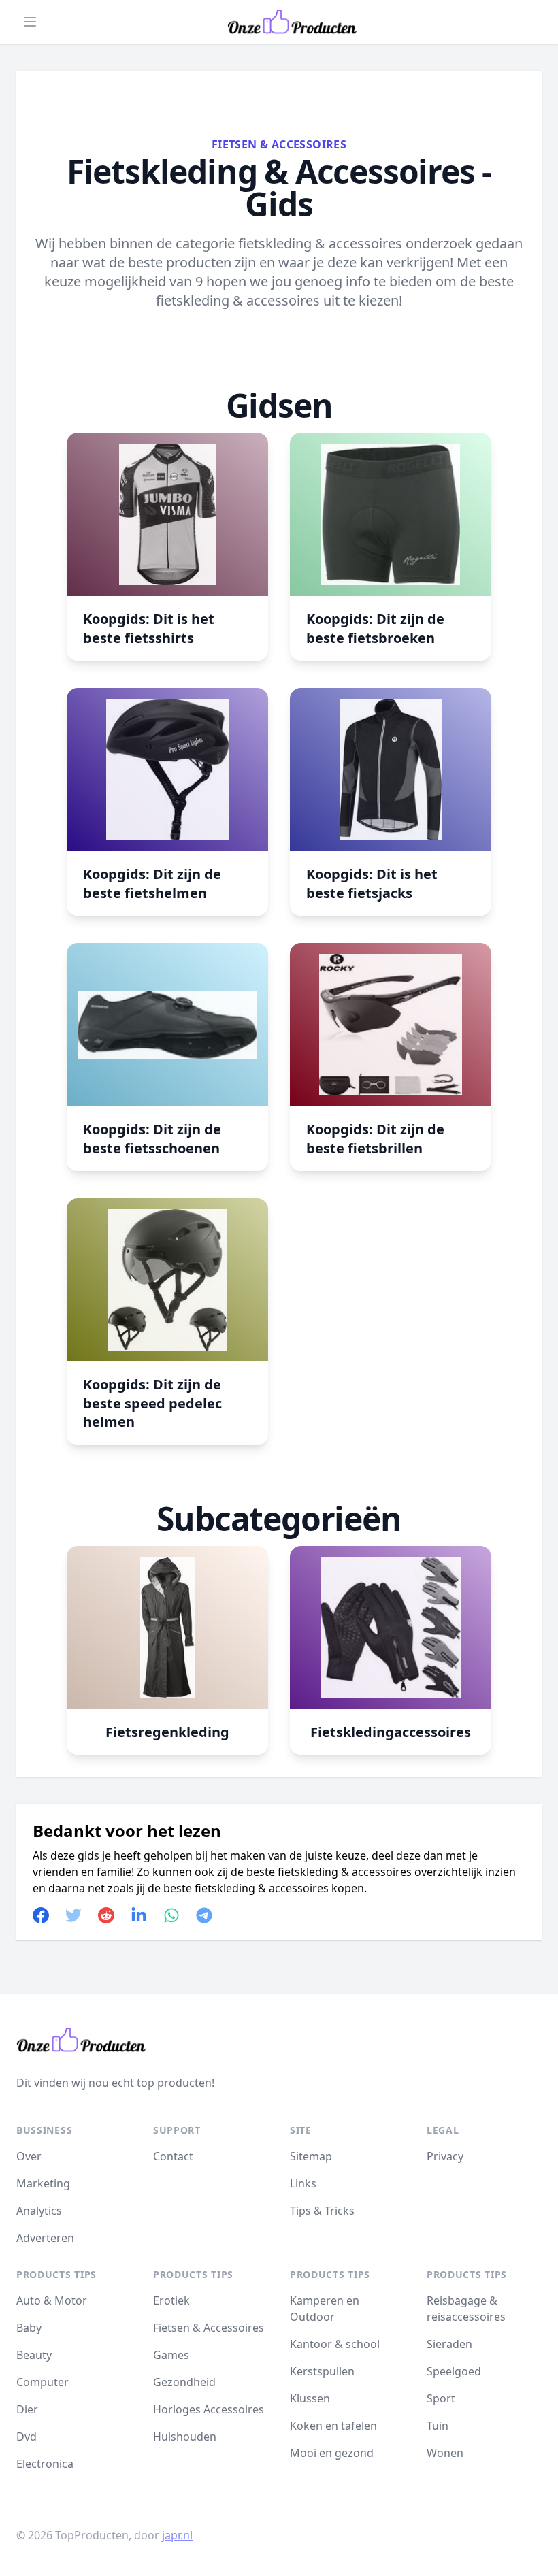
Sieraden (449, 2344)
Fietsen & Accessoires (279, 144)
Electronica (45, 2464)
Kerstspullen (322, 2371)
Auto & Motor (52, 2300)
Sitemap (311, 2156)
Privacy (445, 2156)
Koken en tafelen (333, 2426)
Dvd (27, 2437)
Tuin (438, 2426)
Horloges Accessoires (209, 2409)
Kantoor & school (335, 2344)
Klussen (310, 2398)
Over (29, 2156)
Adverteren (45, 2238)
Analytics (39, 2211)
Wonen (445, 2453)
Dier (27, 2409)
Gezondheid (184, 2382)
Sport (441, 2398)
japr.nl (177, 2535)
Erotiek (171, 2300)
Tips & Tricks (322, 2211)
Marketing (43, 2183)
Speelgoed (454, 2371)
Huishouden (185, 2437)
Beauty (34, 2355)
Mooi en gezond (332, 2453)
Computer (43, 2382)
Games (171, 2355)
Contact (173, 2156)
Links (303, 2183)
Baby (29, 2328)
